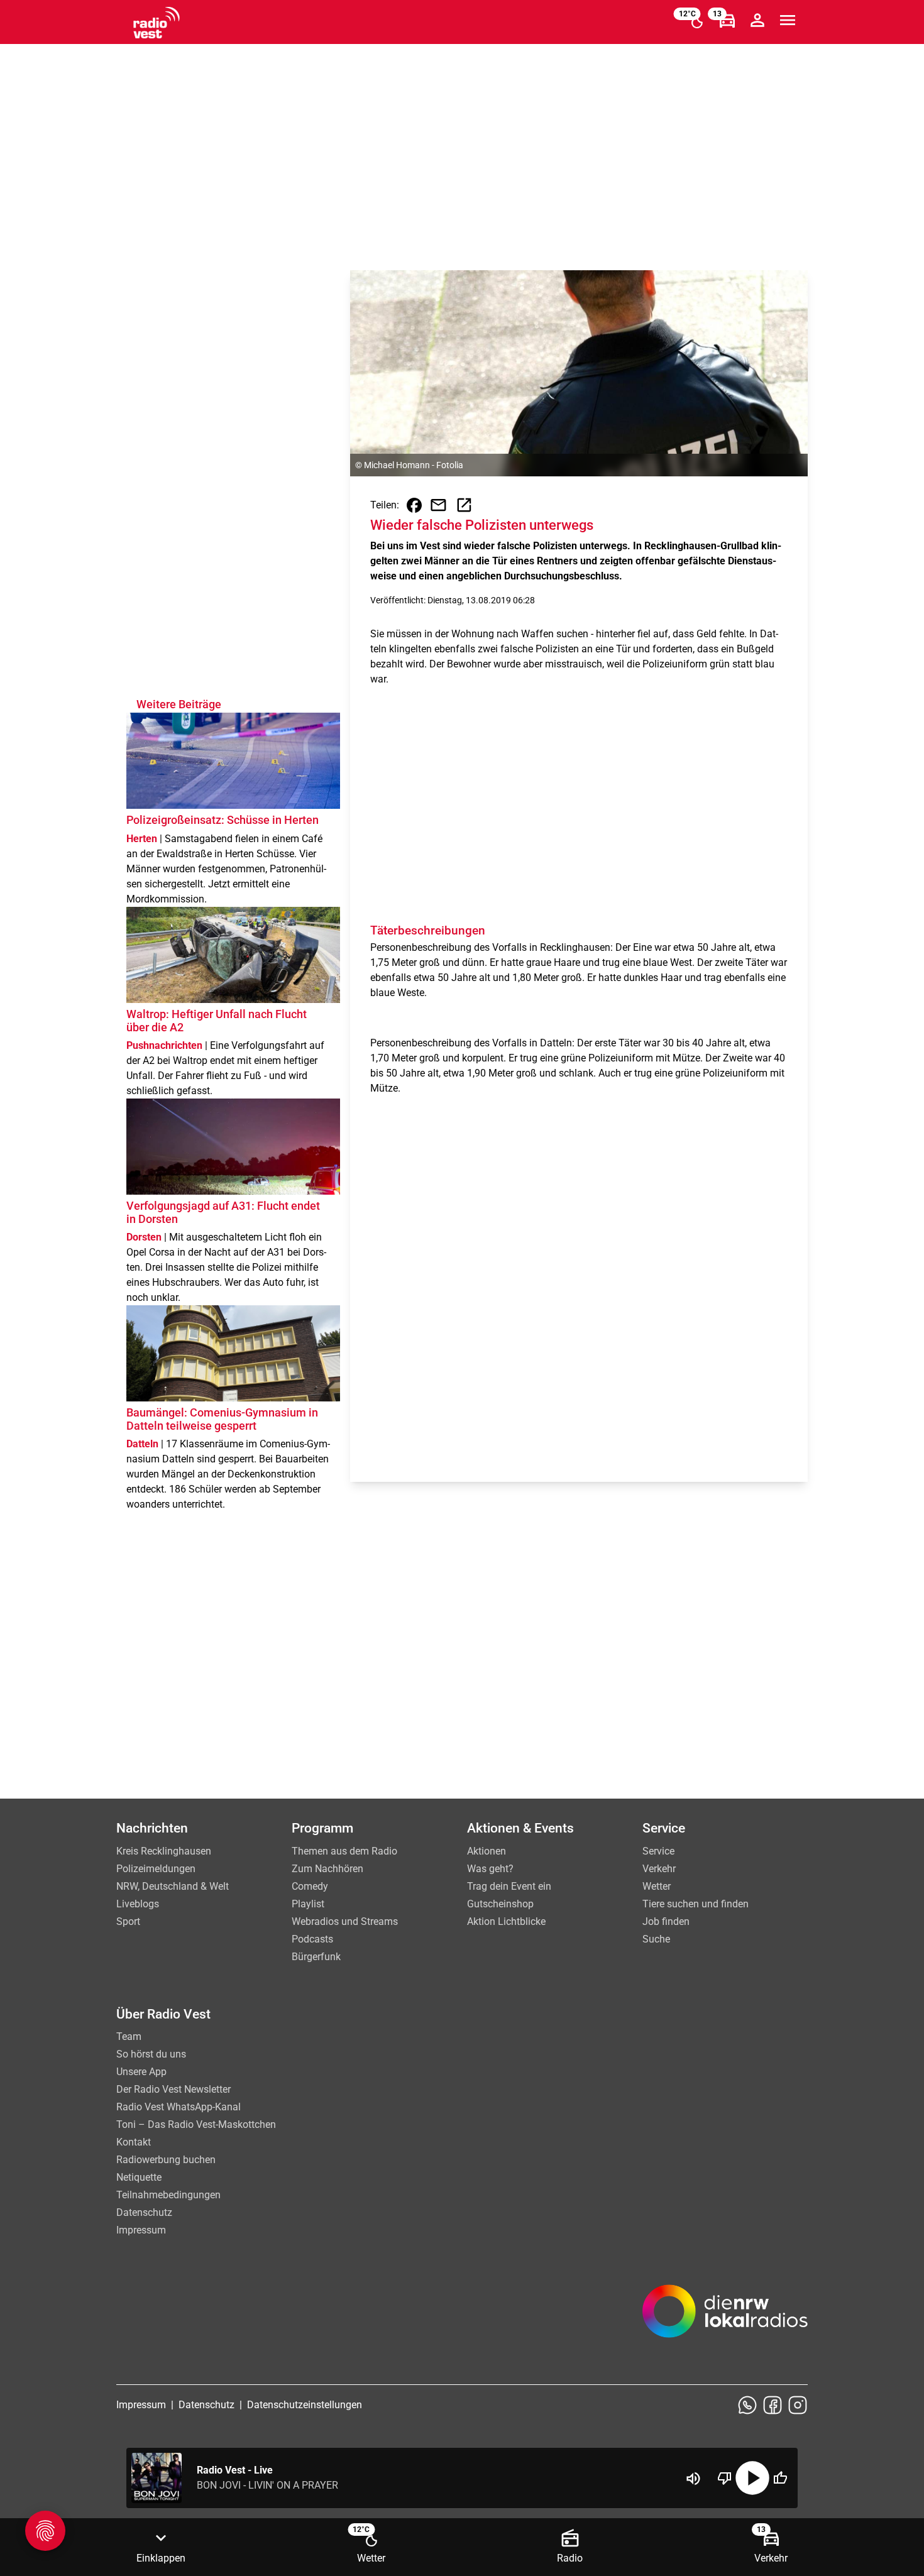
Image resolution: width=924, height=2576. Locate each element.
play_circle (752, 2478)
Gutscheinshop (500, 1904)
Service (658, 1851)
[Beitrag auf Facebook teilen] (414, 505)
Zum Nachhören (327, 1869)
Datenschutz (144, 2212)
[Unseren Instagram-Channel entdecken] (798, 2405)
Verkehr (659, 1869)
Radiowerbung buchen (166, 2160)
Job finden (666, 1921)
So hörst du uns (151, 2054)
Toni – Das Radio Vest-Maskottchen (196, 2124)
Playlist (308, 1904)
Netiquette (139, 2177)
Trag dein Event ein (509, 1886)
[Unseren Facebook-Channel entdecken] (773, 2405)
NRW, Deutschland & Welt (173, 1886)
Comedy (310, 1886)
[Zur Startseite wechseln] (157, 23)
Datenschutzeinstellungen (305, 2405)
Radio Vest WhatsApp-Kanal (179, 2107)
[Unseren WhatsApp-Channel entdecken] (747, 2405)
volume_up (693, 2479)
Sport (128, 1921)
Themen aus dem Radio (344, 1851)
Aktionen (487, 1851)
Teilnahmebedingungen (168, 2195)
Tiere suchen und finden (696, 1904)
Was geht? (490, 1869)
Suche (656, 1939)
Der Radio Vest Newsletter (173, 2089)
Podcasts (312, 1939)
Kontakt (134, 2142)
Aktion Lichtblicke (506, 1921)
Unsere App (141, 2072)
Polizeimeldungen (156, 1869)
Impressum (141, 2230)
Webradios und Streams (345, 1921)
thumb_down (725, 2478)
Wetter (657, 1886)
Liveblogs (138, 1904)
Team (129, 2036)
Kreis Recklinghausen (164, 1851)
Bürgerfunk (316, 1957)
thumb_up (780, 2478)
